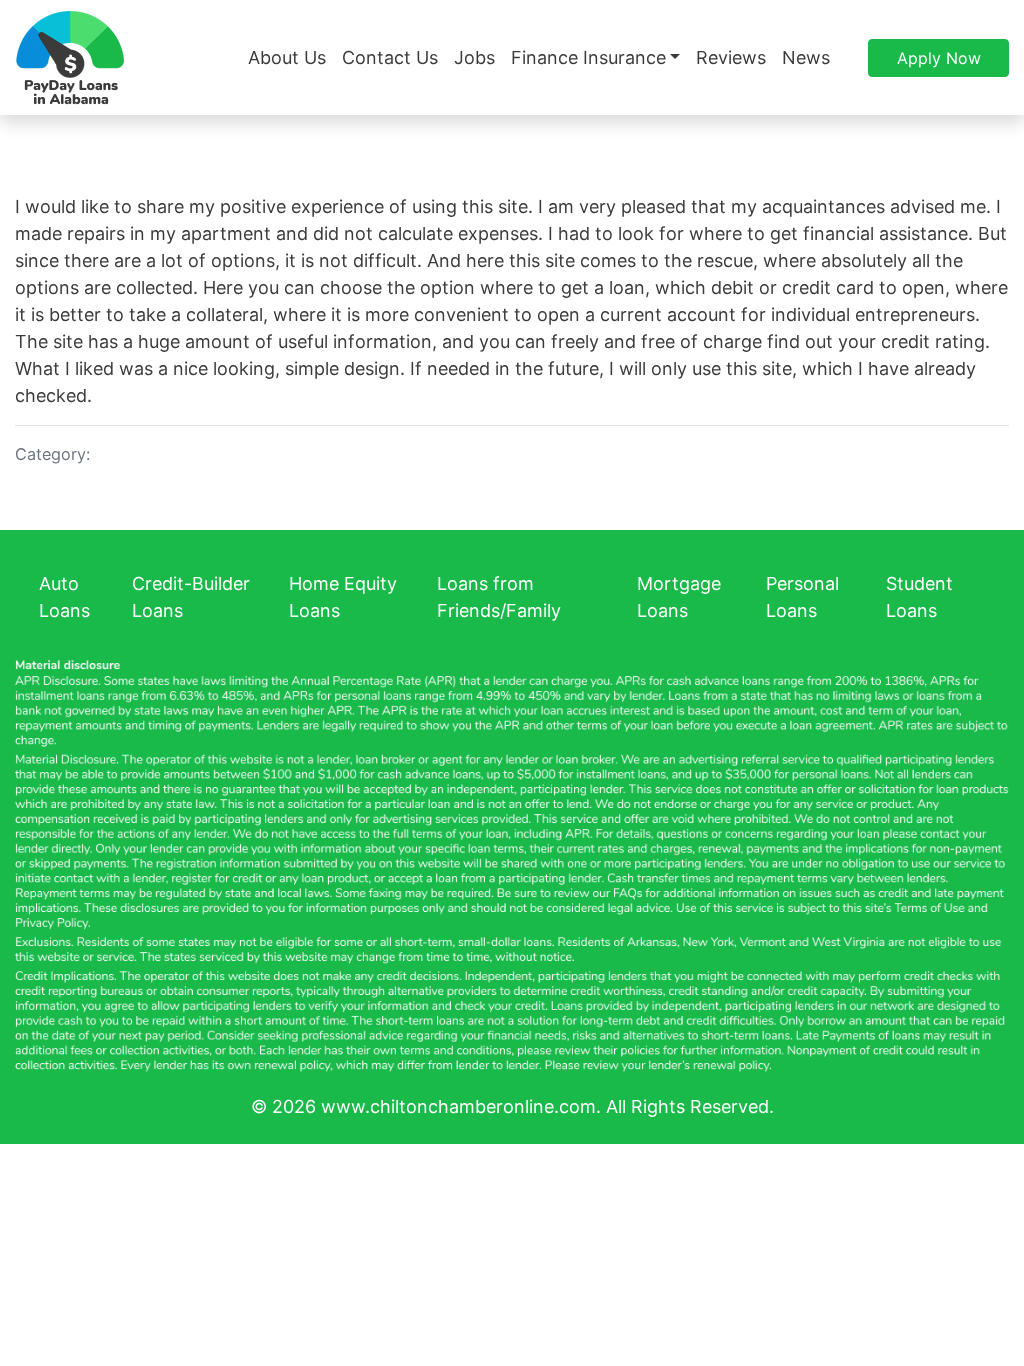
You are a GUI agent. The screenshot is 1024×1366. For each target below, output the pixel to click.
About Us (287, 57)
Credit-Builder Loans (191, 597)
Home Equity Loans (343, 597)
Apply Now (939, 58)
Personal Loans (802, 597)
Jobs (474, 57)
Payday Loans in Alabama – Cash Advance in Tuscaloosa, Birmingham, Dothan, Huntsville (70, 57)
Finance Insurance (588, 57)
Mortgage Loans (679, 597)
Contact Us (390, 57)
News (806, 57)
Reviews (731, 57)
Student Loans (919, 597)
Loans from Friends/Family (499, 597)
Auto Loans (64, 597)
